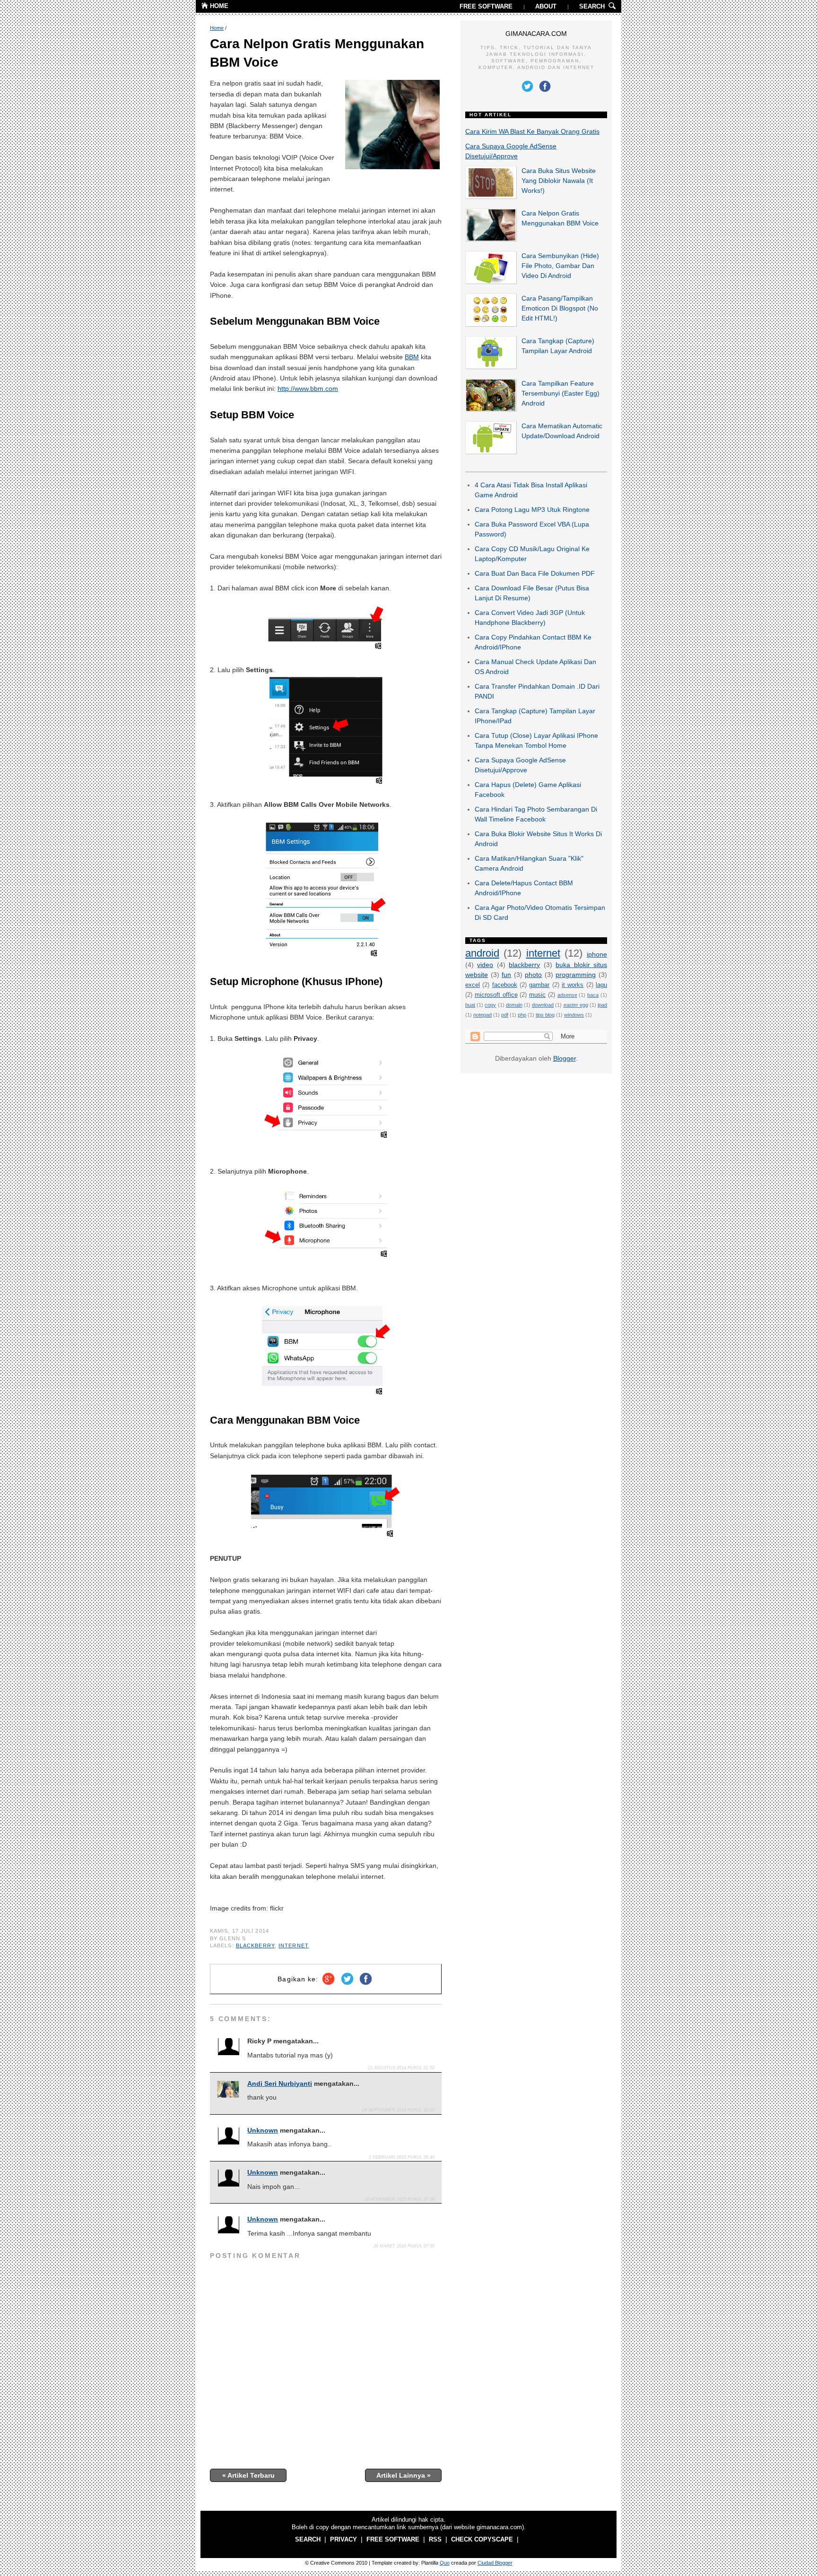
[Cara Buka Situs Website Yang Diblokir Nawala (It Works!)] (491, 197)
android (482, 953)
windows (574, 1015)
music (537, 995)
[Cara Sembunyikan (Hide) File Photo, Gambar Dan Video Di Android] (491, 282)
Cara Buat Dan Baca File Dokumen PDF (535, 573)
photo (533, 975)
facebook (505, 985)
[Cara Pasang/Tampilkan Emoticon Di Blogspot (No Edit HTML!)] (491, 324)
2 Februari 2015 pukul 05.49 (402, 2157)
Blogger (565, 1058)
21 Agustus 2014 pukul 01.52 (401, 2068)
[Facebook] (366, 1985)
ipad (602, 1005)
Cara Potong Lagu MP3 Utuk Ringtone (532, 510)
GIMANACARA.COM (536, 34)
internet (294, 1945)
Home (217, 28)
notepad (482, 1015)
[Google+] (328, 1985)
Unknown (263, 2130)
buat (470, 1005)
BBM (412, 357)
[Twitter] (347, 1985)
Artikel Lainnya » (404, 2475)
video (485, 965)
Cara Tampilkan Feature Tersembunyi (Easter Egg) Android (561, 393)
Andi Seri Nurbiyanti (280, 2083)
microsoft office (496, 995)
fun (506, 975)
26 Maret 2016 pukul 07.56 (404, 2246)
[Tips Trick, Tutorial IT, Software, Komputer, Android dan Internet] (205, 7)
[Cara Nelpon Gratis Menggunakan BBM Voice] (491, 239)
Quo (445, 2563)
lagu (601, 985)
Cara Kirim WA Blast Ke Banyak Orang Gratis (532, 131)
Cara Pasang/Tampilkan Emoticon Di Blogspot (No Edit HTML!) (560, 308)
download (543, 1005)
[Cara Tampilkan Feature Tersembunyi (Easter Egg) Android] (491, 409)
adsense (567, 995)
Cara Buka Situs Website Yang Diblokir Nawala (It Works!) (559, 181)
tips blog (545, 1015)
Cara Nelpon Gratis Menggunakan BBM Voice (317, 53)
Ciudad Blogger (495, 2563)
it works (573, 985)
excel (473, 985)
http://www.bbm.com (308, 389)
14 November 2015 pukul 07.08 (399, 2199)
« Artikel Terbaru (248, 2475)
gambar (539, 985)
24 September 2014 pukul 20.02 (398, 2110)
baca (593, 995)
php (522, 1015)
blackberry (255, 1945)
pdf (505, 1015)
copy (490, 1005)
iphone (597, 954)
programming (576, 975)
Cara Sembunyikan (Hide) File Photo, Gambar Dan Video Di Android (560, 266)
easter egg (576, 1005)
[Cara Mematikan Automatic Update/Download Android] (491, 452)
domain (514, 1005)
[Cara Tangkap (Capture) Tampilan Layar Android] (491, 367)
